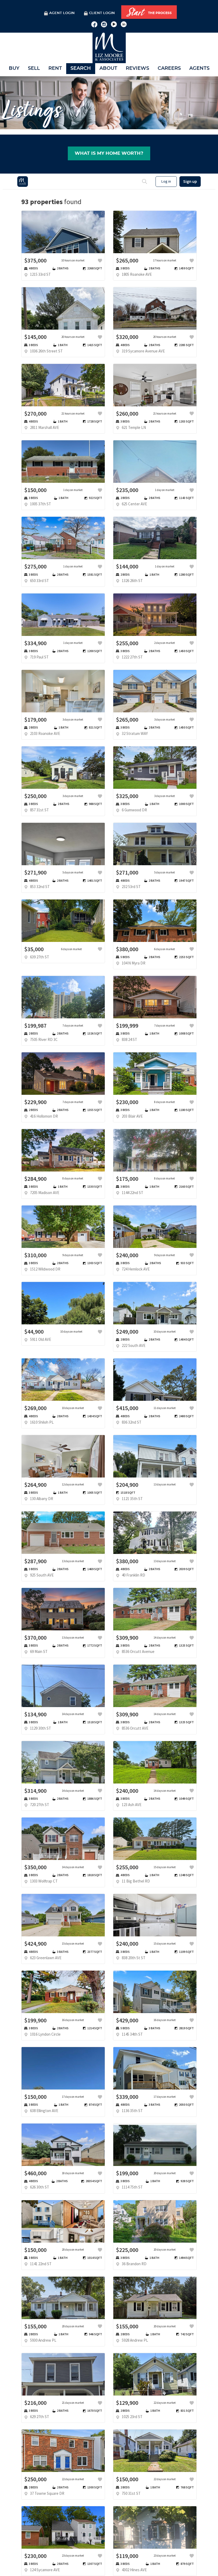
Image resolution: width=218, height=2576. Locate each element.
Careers (169, 68)
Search (81, 68)
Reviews (137, 68)
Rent (55, 68)
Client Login (102, 13)
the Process (149, 12)
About (108, 68)
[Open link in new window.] (94, 24)
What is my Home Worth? (109, 153)
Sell (34, 68)
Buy (14, 68)
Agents (199, 68)
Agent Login (62, 13)
